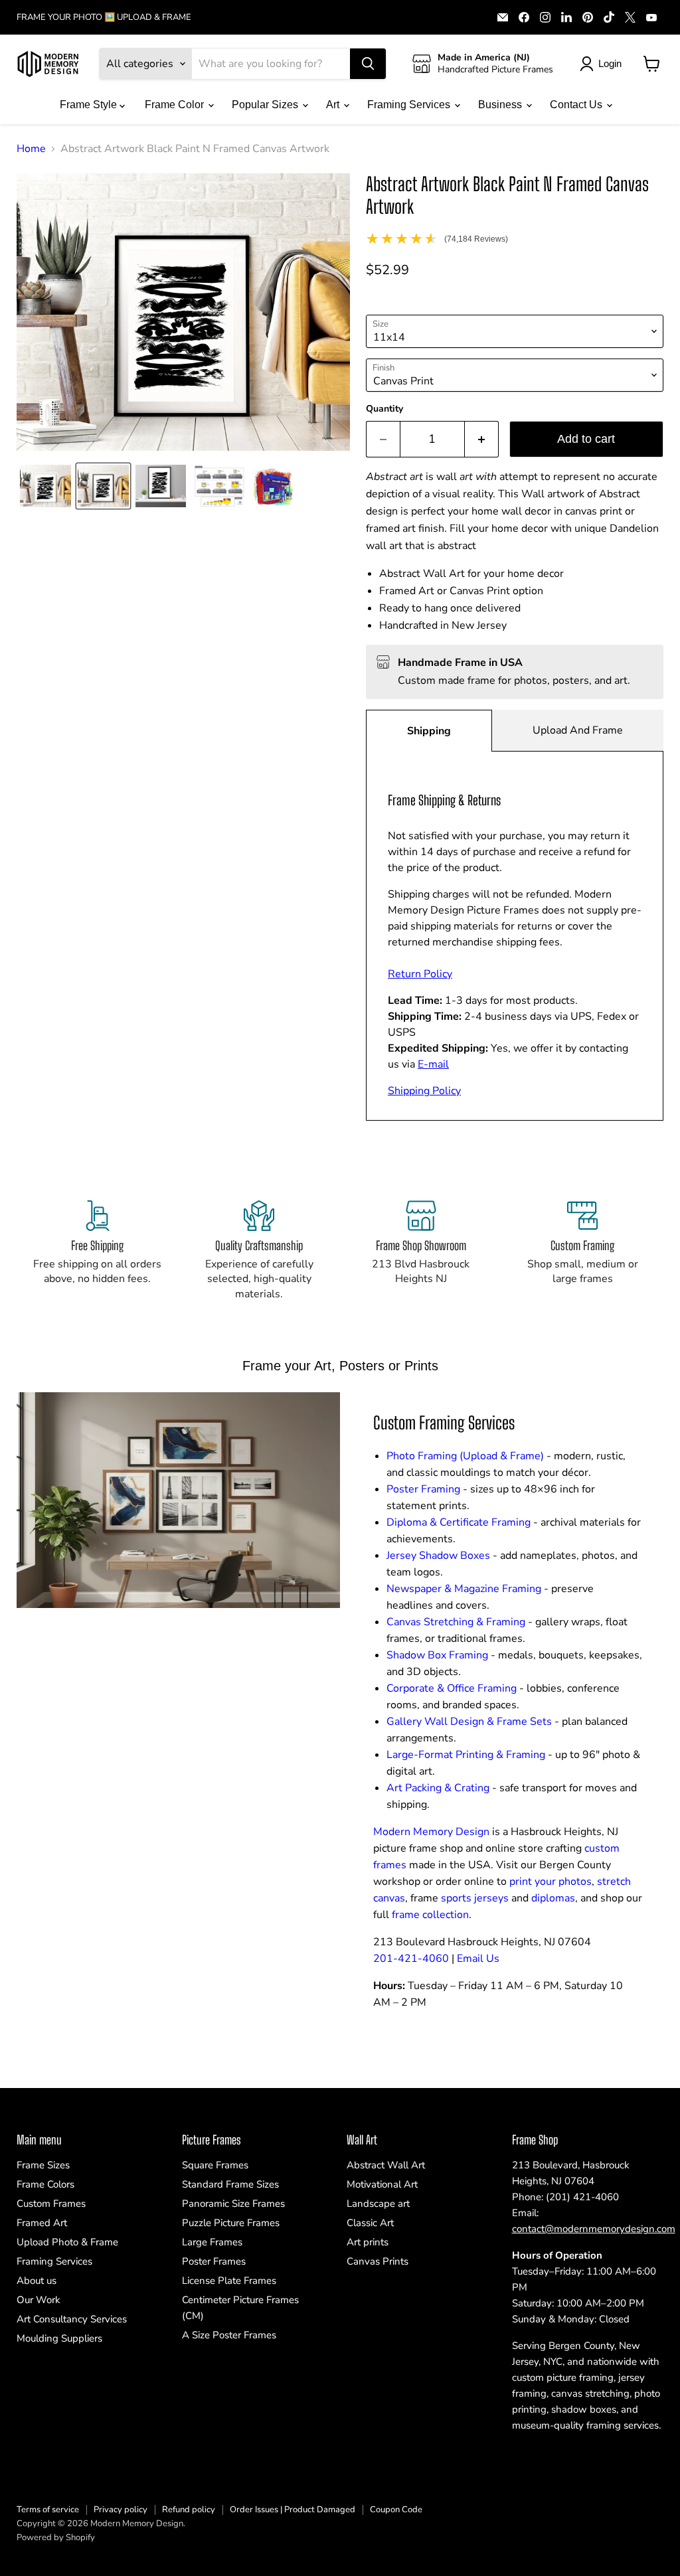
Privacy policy (121, 2510)
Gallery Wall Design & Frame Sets (469, 1722)
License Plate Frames (229, 2281)
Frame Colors (45, 2184)
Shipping (429, 731)
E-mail (433, 1064)
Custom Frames (51, 2204)
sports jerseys (475, 1898)
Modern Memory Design (431, 1832)
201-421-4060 (411, 1959)
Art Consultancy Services (72, 2319)
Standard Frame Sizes (230, 2184)
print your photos (551, 1882)
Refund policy (189, 2510)
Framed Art (42, 2223)
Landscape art (378, 2204)
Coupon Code (396, 2510)
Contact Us (577, 105)
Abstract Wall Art (386, 2165)
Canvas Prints (378, 2261)
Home (31, 149)
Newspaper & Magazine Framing (464, 1589)
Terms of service (48, 2510)
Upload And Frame (578, 730)
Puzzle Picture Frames (231, 2223)
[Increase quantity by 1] (482, 439)
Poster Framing (423, 1489)
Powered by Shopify (56, 2537)
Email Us (478, 1959)
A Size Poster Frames (229, 2335)
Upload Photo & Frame (67, 2242)
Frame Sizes (43, 2165)
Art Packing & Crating (438, 1788)
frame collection (430, 1915)
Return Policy (420, 974)
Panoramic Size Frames (233, 2204)
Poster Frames (214, 2261)
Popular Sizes (266, 105)
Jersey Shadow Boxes (438, 1556)
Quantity (384, 409)
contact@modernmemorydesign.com (594, 2229)
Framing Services (410, 105)
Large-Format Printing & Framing (466, 1755)
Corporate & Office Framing (452, 1688)
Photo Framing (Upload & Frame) (465, 1456)
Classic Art (370, 2223)
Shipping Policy (424, 1091)
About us (37, 2281)
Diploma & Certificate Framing (459, 1522)
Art (334, 105)
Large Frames (212, 2242)
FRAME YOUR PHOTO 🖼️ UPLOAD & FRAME (104, 18)
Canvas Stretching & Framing (456, 1622)
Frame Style (90, 105)
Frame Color (176, 105)
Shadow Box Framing (437, 1655)
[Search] (368, 64)
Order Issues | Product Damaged (293, 2510)
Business (501, 105)
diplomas (553, 1898)
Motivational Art (382, 2184)
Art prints (368, 2242)
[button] (45, 486)
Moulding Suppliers (59, 2338)
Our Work (39, 2300)
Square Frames (215, 2165)
